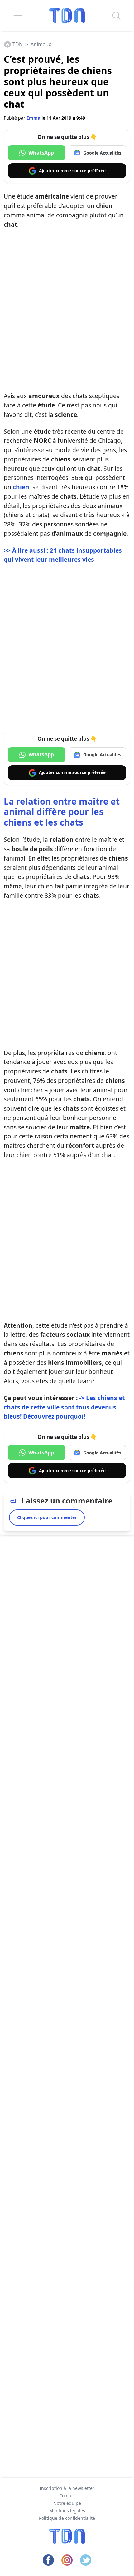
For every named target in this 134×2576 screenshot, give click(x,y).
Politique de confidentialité (67, 2518)
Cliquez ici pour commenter (47, 1517)
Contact (67, 2496)
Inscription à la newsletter (67, 2488)
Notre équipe (67, 2503)
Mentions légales (67, 2511)
